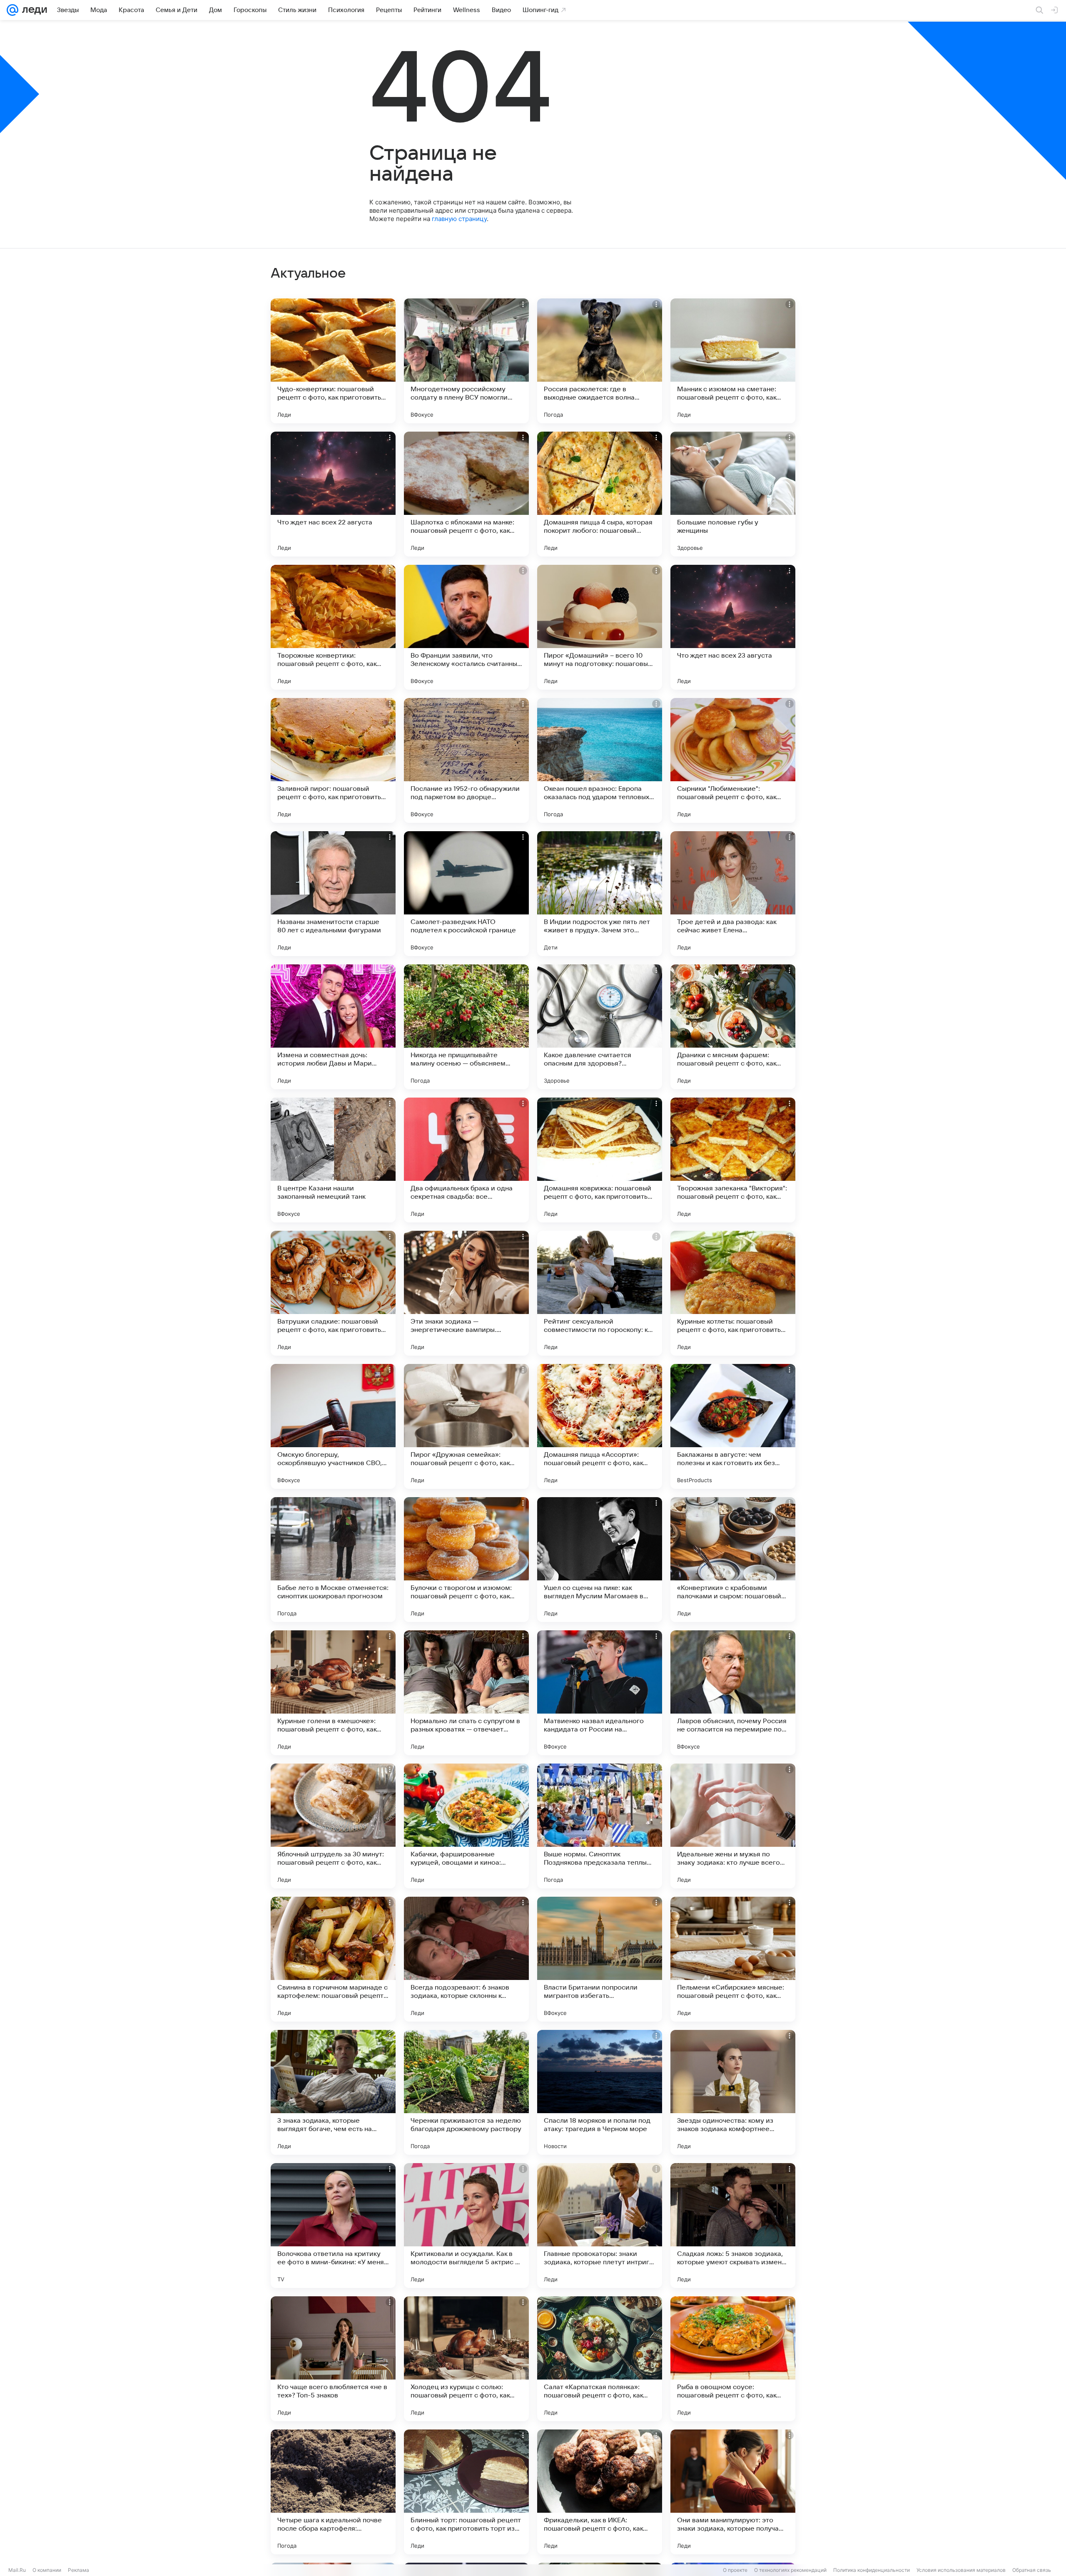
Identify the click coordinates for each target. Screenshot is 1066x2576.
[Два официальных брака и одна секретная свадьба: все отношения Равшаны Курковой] (466, 1160)
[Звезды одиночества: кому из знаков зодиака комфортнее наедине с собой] (733, 2092)
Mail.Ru (17, 2570)
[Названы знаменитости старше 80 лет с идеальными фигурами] (333, 894)
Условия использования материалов (961, 2570)
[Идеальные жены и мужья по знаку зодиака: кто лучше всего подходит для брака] (733, 1826)
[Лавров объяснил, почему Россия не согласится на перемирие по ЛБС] (733, 1693)
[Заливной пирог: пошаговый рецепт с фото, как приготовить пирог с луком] (333, 760)
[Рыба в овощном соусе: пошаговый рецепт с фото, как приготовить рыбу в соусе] (733, 2359)
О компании (47, 2570)
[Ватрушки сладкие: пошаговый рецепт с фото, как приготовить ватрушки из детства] (333, 1293)
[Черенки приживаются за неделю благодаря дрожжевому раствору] (466, 2092)
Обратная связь (1032, 2570)
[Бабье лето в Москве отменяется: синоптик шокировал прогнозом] (333, 1560)
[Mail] (12, 10)
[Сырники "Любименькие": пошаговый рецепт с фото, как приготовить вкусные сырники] (733, 760)
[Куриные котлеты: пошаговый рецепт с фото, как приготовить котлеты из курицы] (733, 1293)
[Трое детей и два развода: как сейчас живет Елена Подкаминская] (733, 894)
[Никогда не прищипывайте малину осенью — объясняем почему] (466, 1027)
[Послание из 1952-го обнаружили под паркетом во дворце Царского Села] (466, 760)
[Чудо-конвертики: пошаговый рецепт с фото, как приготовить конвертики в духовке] (333, 361)
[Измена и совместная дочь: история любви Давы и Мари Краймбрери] (333, 1027)
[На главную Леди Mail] (33, 10)
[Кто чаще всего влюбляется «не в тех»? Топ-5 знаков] (333, 2359)
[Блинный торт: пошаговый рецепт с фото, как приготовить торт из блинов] (466, 2492)
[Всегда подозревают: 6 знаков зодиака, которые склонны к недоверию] (466, 1959)
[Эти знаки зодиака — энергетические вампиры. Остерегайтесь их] (466, 1293)
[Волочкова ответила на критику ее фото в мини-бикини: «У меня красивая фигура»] (333, 2226)
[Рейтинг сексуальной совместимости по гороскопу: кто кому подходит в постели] (600, 1293)
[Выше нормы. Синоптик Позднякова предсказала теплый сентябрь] (600, 1826)
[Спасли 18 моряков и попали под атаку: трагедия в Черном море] (600, 2092)
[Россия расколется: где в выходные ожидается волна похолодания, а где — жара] (600, 361)
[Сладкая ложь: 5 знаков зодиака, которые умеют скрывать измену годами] (733, 2226)
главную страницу (459, 219)
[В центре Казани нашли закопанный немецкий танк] (333, 1160)
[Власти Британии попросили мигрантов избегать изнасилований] (600, 1959)
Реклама (78, 2570)
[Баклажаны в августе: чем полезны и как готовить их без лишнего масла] (733, 1426)
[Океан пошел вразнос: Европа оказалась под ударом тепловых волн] (600, 760)
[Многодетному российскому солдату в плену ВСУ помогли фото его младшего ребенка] (466, 361)
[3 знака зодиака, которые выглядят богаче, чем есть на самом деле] (333, 2092)
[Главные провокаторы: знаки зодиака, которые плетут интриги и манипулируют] (600, 2226)
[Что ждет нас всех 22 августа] (333, 494)
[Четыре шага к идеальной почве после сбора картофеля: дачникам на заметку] (333, 2492)
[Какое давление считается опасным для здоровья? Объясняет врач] (600, 1027)
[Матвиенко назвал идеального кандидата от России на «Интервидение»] (600, 1693)
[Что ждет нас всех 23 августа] (733, 627)
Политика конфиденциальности (872, 2570)
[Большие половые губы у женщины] (733, 494)
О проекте (735, 2570)
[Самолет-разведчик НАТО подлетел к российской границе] (466, 894)
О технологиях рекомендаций (790, 2570)
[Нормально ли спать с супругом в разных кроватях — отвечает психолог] (466, 1693)
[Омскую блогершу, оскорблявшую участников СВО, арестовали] (333, 1426)
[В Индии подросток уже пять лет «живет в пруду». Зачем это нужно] (600, 894)
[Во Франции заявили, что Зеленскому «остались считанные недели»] (466, 627)
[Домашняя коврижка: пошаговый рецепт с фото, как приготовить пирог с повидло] (600, 1160)
